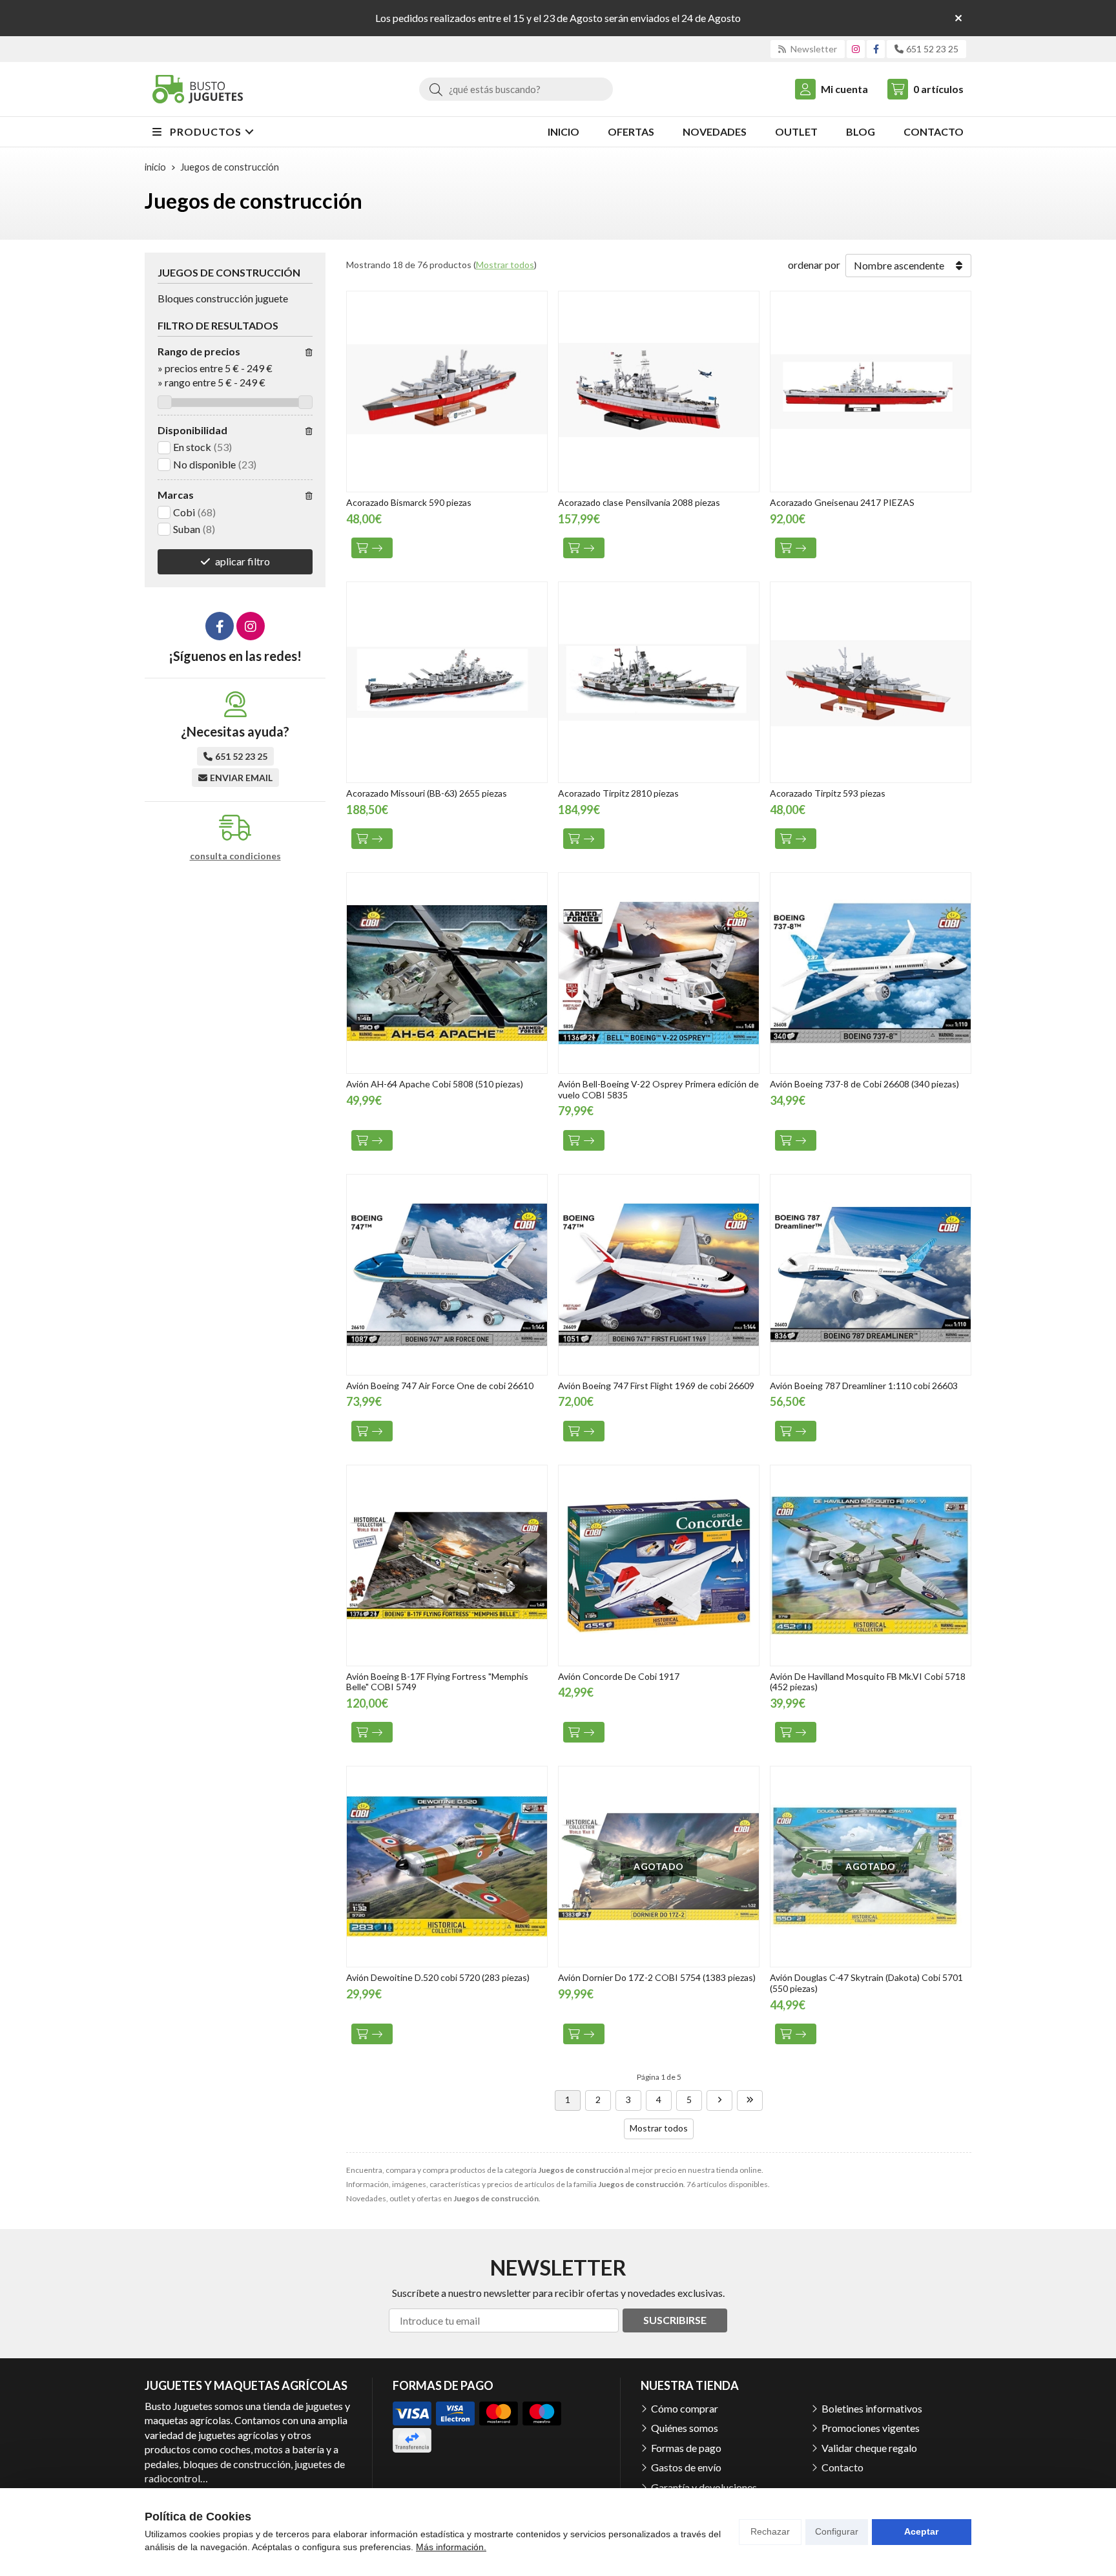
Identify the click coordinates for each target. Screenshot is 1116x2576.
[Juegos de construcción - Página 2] (719, 2100)
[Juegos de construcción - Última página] (750, 2100)
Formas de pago (686, 2448)
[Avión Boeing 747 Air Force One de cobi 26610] (447, 1275)
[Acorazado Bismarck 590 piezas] (447, 392)
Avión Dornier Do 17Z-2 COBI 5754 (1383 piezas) (657, 1977)
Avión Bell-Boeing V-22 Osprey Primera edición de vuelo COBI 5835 (658, 1089)
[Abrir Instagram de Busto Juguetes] (856, 49)
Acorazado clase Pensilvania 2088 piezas (639, 502)
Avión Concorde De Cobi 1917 (619, 1676)
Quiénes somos (685, 2428)
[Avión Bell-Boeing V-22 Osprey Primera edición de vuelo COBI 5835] (659, 973)
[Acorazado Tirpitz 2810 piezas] (659, 682)
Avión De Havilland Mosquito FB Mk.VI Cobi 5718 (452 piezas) (868, 1682)
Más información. (451, 2547)
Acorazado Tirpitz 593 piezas (828, 793)
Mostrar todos (505, 265)
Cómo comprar (685, 2408)
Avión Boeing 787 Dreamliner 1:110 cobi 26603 (864, 1386)
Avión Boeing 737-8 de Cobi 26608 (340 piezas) (864, 1084)
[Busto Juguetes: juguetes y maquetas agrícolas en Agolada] (198, 89)
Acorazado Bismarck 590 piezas (409, 502)
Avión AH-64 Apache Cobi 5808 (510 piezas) (435, 1084)
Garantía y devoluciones (704, 2487)
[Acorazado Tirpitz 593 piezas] (871, 682)
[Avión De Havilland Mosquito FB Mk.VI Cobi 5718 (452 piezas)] (871, 1565)
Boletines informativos (872, 2408)
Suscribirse (675, 2320)
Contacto (842, 2467)
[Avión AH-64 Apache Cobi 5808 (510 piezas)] (447, 973)
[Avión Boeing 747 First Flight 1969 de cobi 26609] (659, 1275)
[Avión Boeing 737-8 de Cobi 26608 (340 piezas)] (871, 973)
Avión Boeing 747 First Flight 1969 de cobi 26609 (656, 1386)
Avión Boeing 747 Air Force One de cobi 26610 (440, 1386)
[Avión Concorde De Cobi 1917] (659, 1565)
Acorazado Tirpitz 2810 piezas (618, 793)
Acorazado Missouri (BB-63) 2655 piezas (427, 793)
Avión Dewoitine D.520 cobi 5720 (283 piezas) (438, 1977)
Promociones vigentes (871, 2428)
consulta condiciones (235, 856)
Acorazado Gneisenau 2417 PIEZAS (842, 502)
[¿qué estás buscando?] (516, 89)
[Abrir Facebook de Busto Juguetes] (876, 49)
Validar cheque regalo (869, 2448)
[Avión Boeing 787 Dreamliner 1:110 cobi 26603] (871, 1275)
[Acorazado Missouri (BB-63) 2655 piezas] (447, 682)
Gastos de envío (686, 2467)
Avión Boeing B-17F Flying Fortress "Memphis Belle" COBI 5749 (437, 1682)
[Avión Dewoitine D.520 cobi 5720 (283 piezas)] (447, 1867)
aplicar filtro (243, 561)
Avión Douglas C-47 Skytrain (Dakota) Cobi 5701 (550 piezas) (866, 1983)
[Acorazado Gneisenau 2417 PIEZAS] (871, 392)
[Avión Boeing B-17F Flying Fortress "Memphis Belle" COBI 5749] (447, 1565)
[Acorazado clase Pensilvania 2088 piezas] (659, 392)
